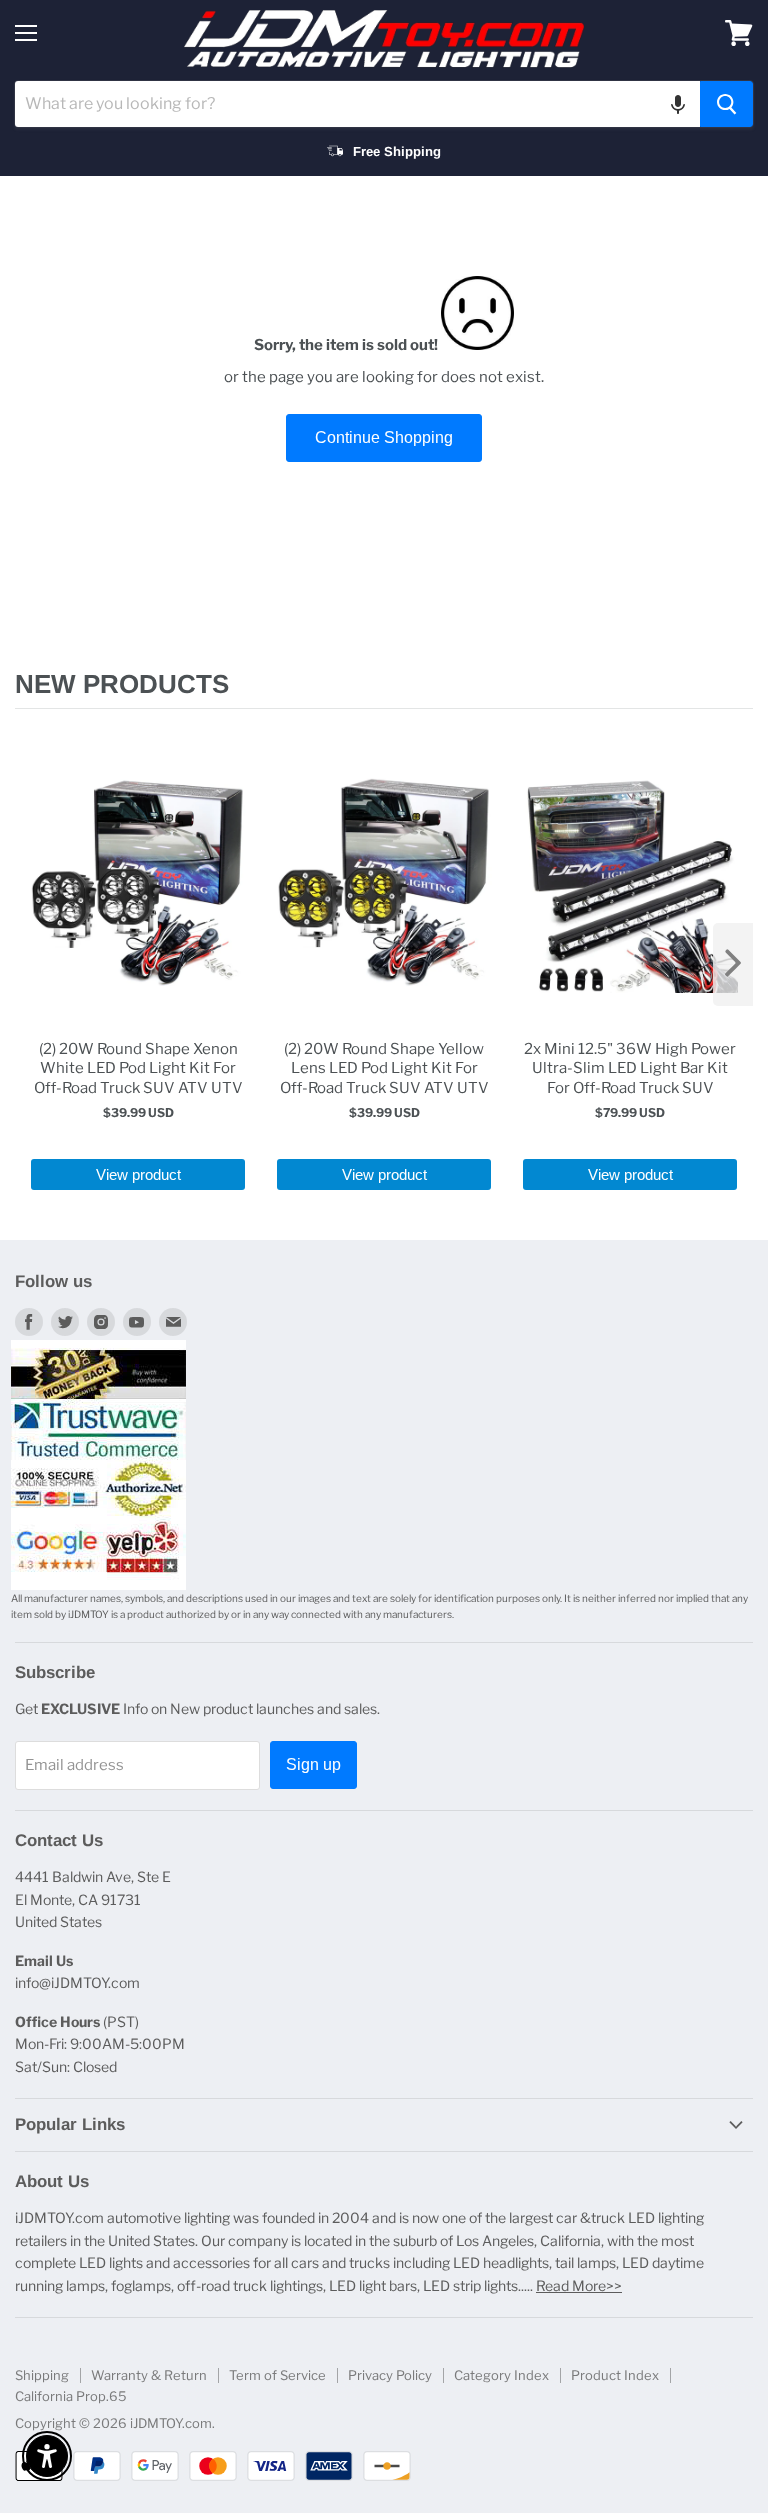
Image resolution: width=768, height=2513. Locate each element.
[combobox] (357, 104)
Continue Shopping (384, 437)
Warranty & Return (149, 2375)
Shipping (42, 2375)
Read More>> (579, 2285)
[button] (678, 104)
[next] (733, 964)
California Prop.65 (71, 2396)
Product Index (615, 2375)
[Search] (726, 104)
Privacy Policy (390, 2375)
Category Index (501, 2375)
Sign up (313, 1764)
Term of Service (277, 2375)
